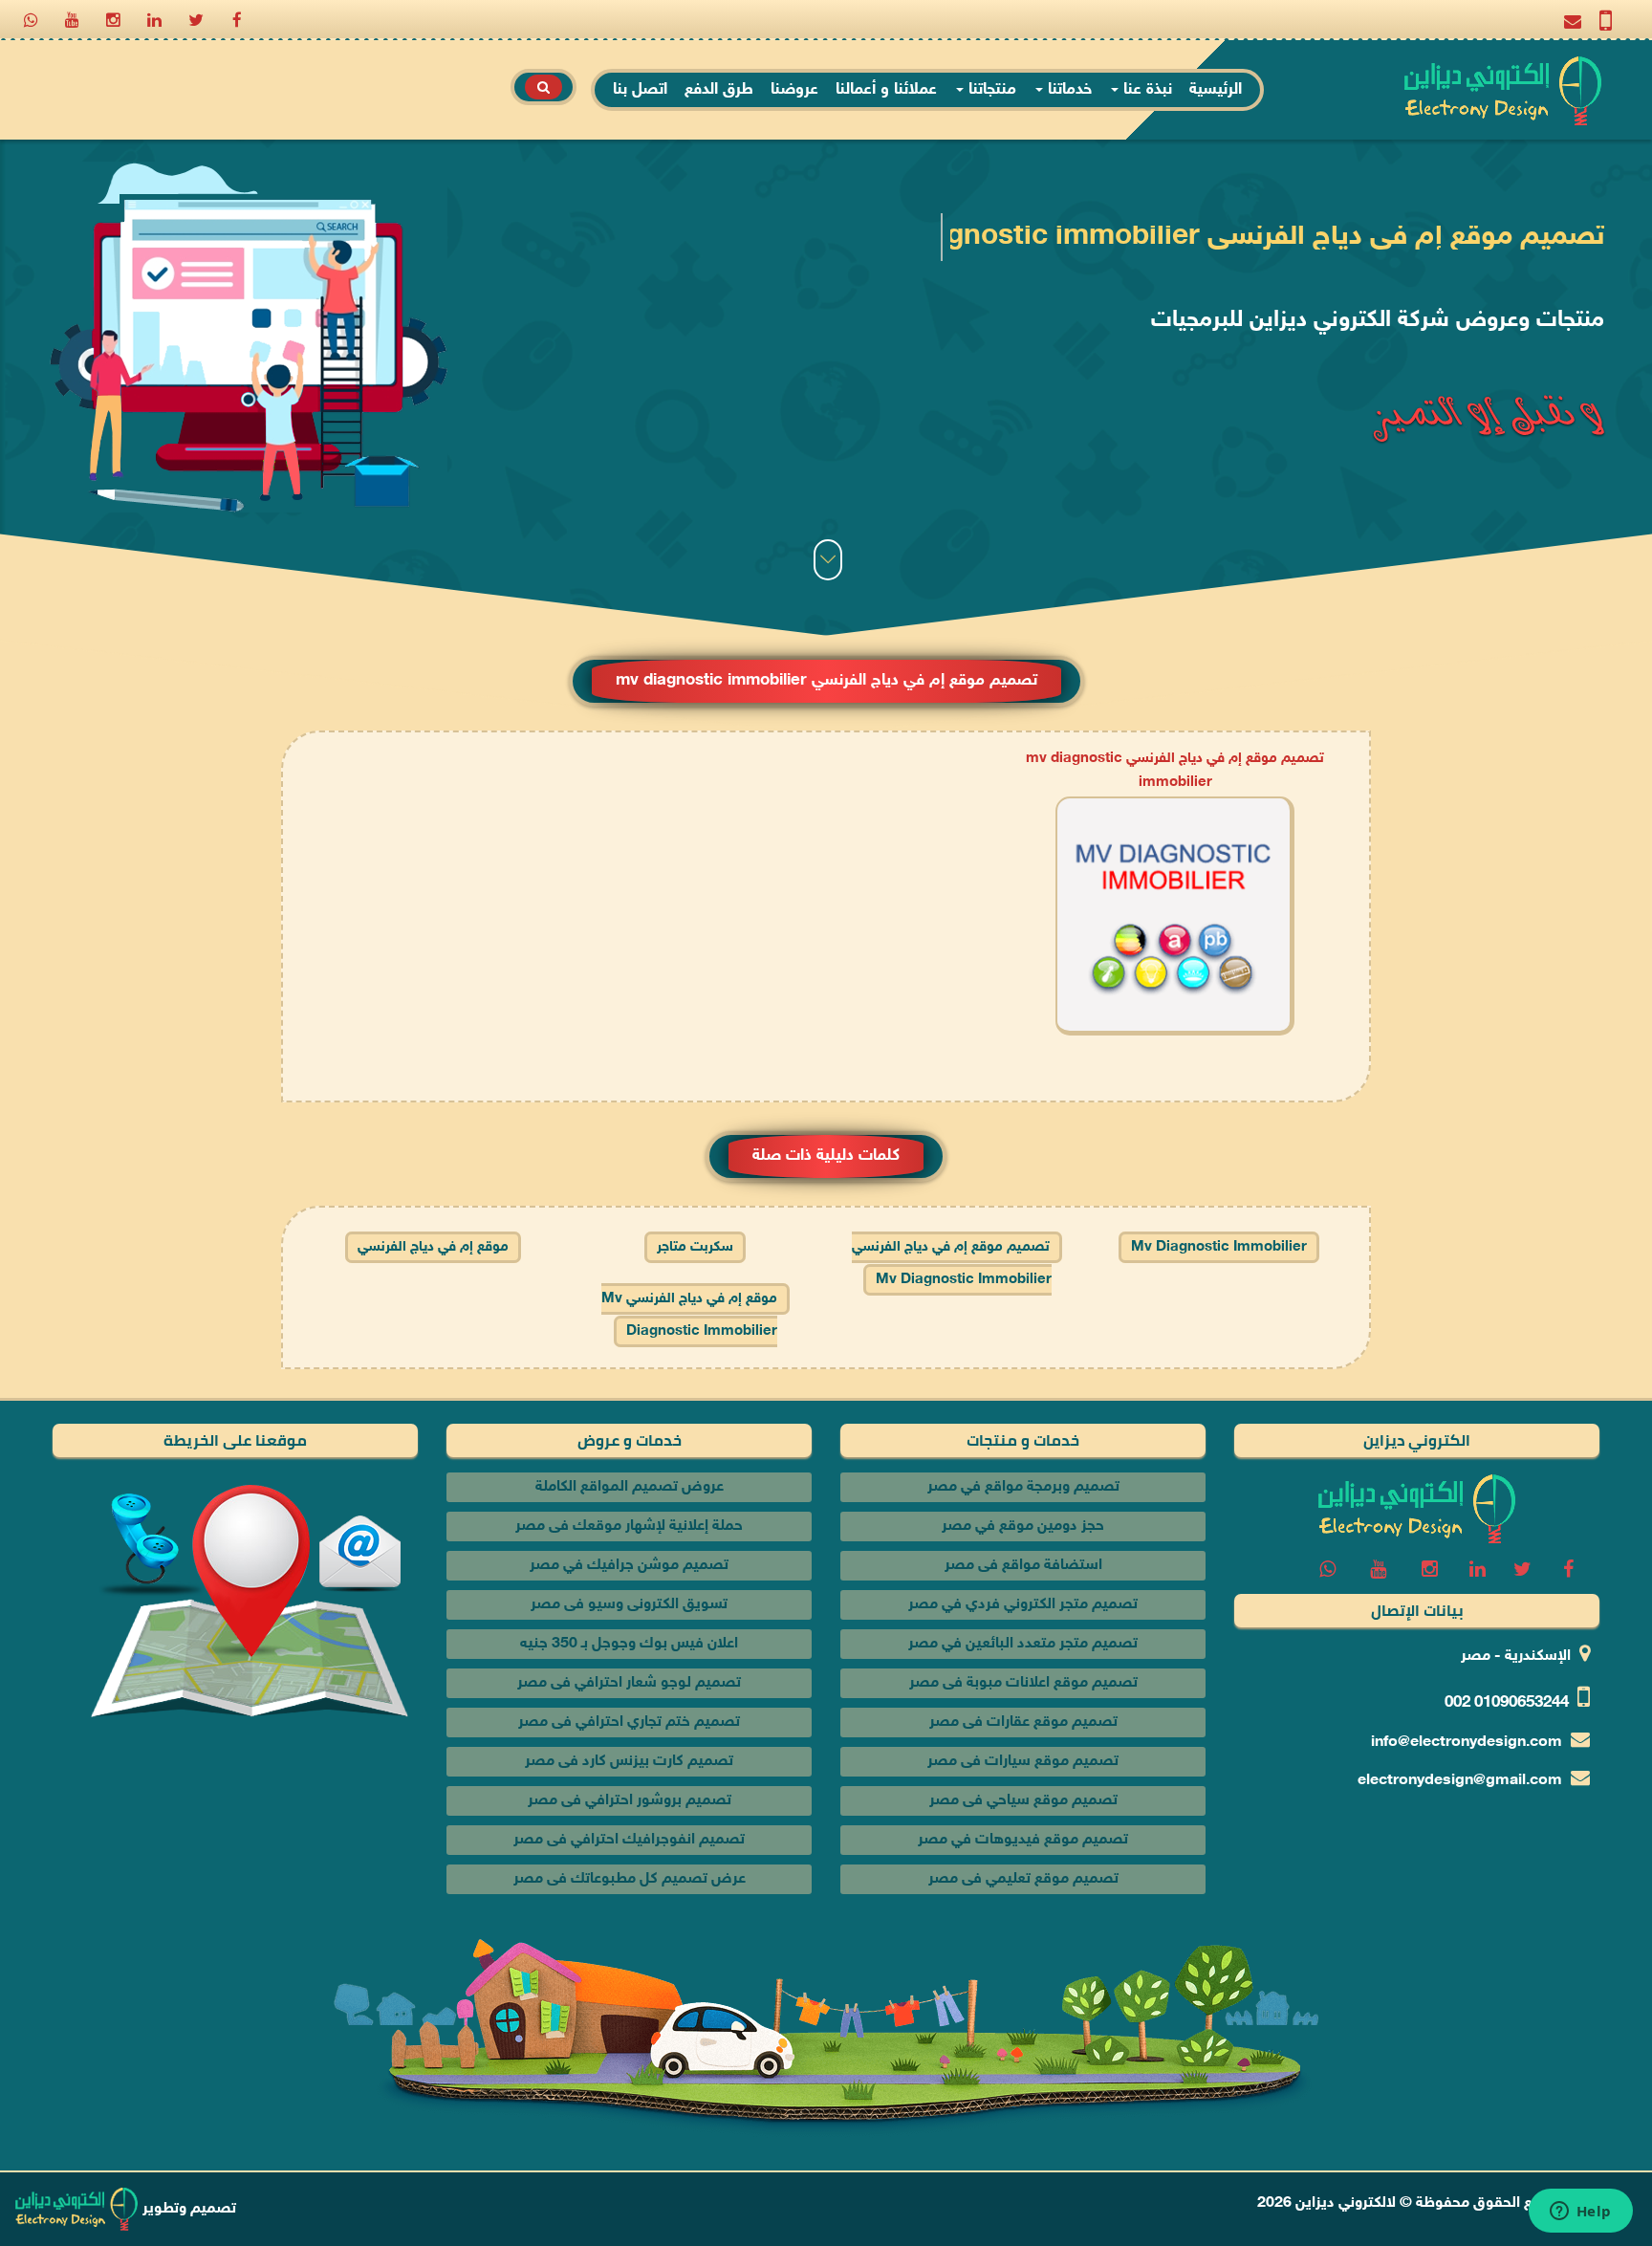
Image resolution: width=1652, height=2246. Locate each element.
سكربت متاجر (695, 1247)
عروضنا (794, 90)
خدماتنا (1067, 90)
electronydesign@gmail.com (1460, 1781)
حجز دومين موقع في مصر (1023, 1526)
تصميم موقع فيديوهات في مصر (1023, 1840)
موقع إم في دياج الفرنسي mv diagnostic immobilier (689, 1315)
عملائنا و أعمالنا (886, 90)
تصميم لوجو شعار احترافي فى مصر (629, 1683)
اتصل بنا (640, 90)
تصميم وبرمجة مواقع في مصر (1023, 1487)
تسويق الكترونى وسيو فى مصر (629, 1605)
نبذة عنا (1145, 90)
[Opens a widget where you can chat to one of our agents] (1580, 2213)
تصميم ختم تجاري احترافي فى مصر (629, 1723)
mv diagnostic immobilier (1219, 1247)
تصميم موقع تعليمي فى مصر (1023, 1879)
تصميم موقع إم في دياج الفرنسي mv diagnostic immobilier (952, 1264)
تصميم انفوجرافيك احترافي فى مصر (629, 1840)
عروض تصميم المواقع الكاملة (630, 1487)
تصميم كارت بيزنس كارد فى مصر (629, 1762)
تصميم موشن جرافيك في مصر (629, 1566)
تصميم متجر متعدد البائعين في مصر (1023, 1644)
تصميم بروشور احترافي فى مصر (630, 1801)
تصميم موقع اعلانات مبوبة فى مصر (1023, 1683)
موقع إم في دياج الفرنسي (433, 1247)
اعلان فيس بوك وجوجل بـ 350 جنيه (629, 1644)
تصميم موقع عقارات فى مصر (1023, 1723)
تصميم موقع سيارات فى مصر (1023, 1762)
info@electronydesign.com (1467, 1743)
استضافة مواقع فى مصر (1023, 1566)
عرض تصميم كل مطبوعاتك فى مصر (630, 1879)
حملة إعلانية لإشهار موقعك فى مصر (629, 1526)
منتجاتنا (990, 90)
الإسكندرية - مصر (1516, 1657)
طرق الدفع (719, 90)
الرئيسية (1216, 90)
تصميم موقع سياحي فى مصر (1023, 1801)
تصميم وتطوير (187, 2209)
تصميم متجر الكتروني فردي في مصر (1023, 1605)
